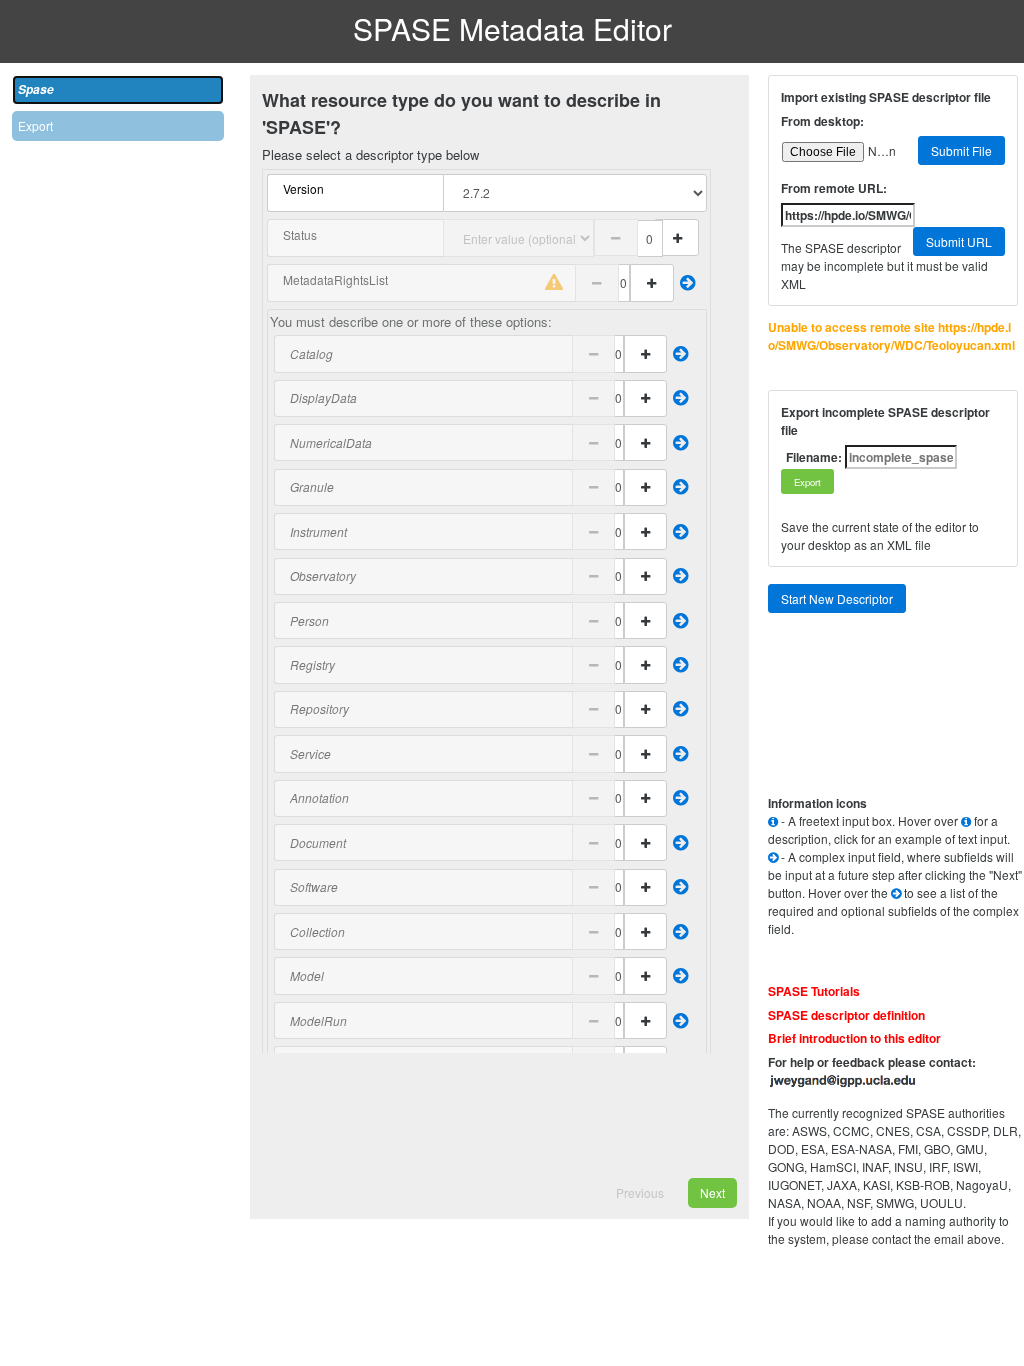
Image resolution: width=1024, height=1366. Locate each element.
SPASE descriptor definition (846, 1015)
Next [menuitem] (712, 1192)
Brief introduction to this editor (854, 1038)
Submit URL (959, 241)
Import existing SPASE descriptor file (886, 97)
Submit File (961, 150)
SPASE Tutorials (814, 991)
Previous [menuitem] (640, 1192)
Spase (36, 89)
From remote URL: (834, 188)
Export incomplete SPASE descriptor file (885, 421)
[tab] (118, 90)
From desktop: (822, 121)
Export (35, 125)
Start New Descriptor (837, 598)
